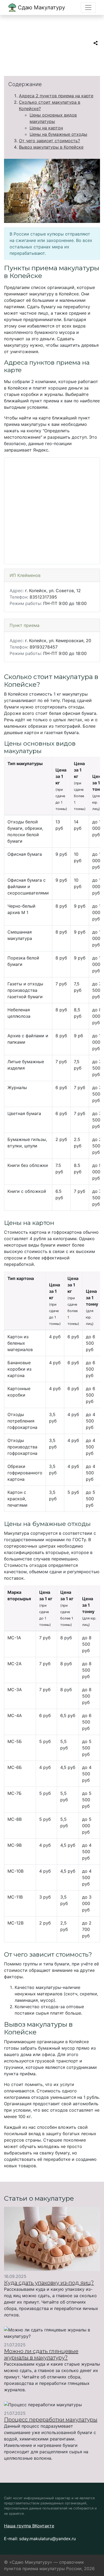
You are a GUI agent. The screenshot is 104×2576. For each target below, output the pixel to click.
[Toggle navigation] (88, 7)
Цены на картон (46, 128)
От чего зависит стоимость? (49, 141)
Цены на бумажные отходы (58, 134)
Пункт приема (25, 625)
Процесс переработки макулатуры (51, 2420)
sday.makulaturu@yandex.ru (47, 2539)
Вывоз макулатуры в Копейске (51, 147)
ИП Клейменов (25, 575)
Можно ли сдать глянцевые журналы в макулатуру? (41, 2354)
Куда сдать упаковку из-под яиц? (49, 2283)
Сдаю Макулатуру (41, 7)
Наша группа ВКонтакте (29, 2526)
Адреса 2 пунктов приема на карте (56, 96)
